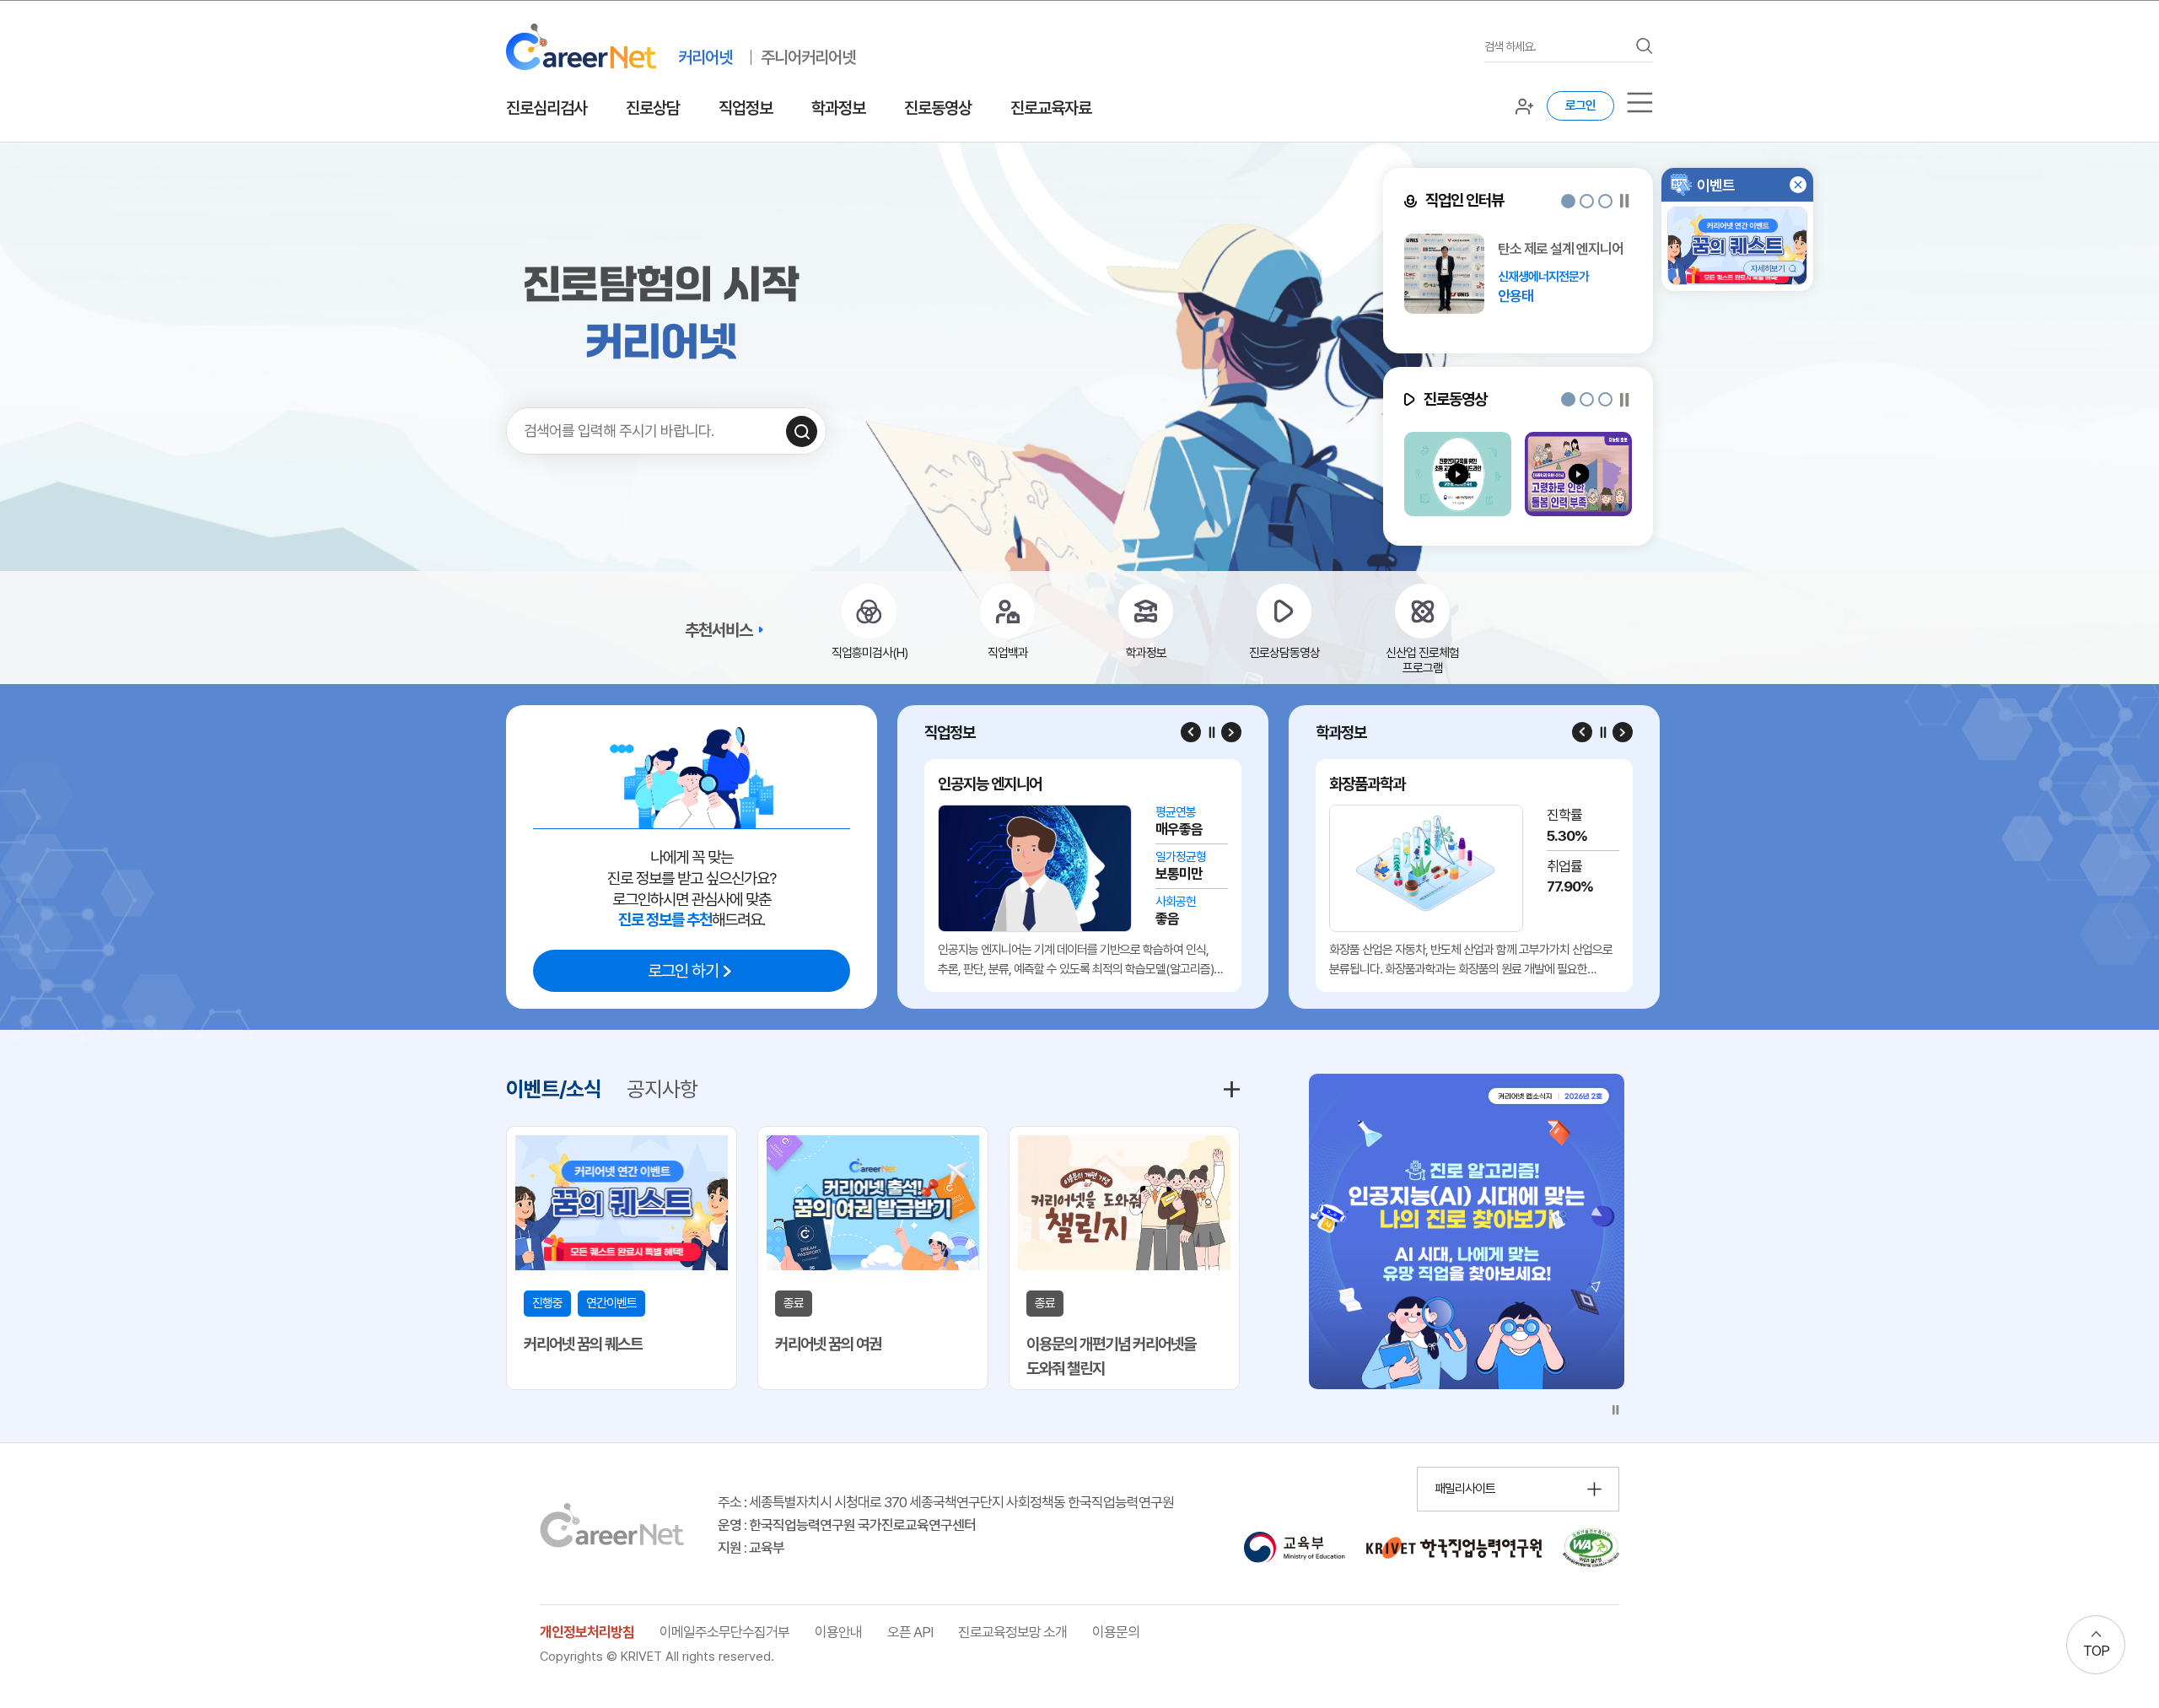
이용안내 (838, 1632)
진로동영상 (938, 108)
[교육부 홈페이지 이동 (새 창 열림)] (1294, 1548)
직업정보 (746, 108)
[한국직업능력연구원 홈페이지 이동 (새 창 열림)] (1454, 1548)
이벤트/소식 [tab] (554, 1089)
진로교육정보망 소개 (1012, 1632)
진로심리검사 (546, 108)
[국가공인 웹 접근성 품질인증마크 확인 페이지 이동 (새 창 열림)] (1591, 1548)
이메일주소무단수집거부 (724, 1632)
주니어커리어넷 (808, 57)
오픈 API (910, 1632)
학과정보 (838, 108)
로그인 (1580, 105)
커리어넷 (705, 57)
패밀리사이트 (1465, 1489)
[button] (1568, 201)
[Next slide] (1231, 732)
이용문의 (1116, 1632)
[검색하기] (802, 431)
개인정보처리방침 (587, 1632)
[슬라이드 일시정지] (1625, 201)
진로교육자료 (1051, 108)
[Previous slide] (1191, 732)
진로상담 (653, 108)
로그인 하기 (683, 971)
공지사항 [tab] (662, 1089)
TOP (2096, 1651)
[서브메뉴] (1640, 102)
